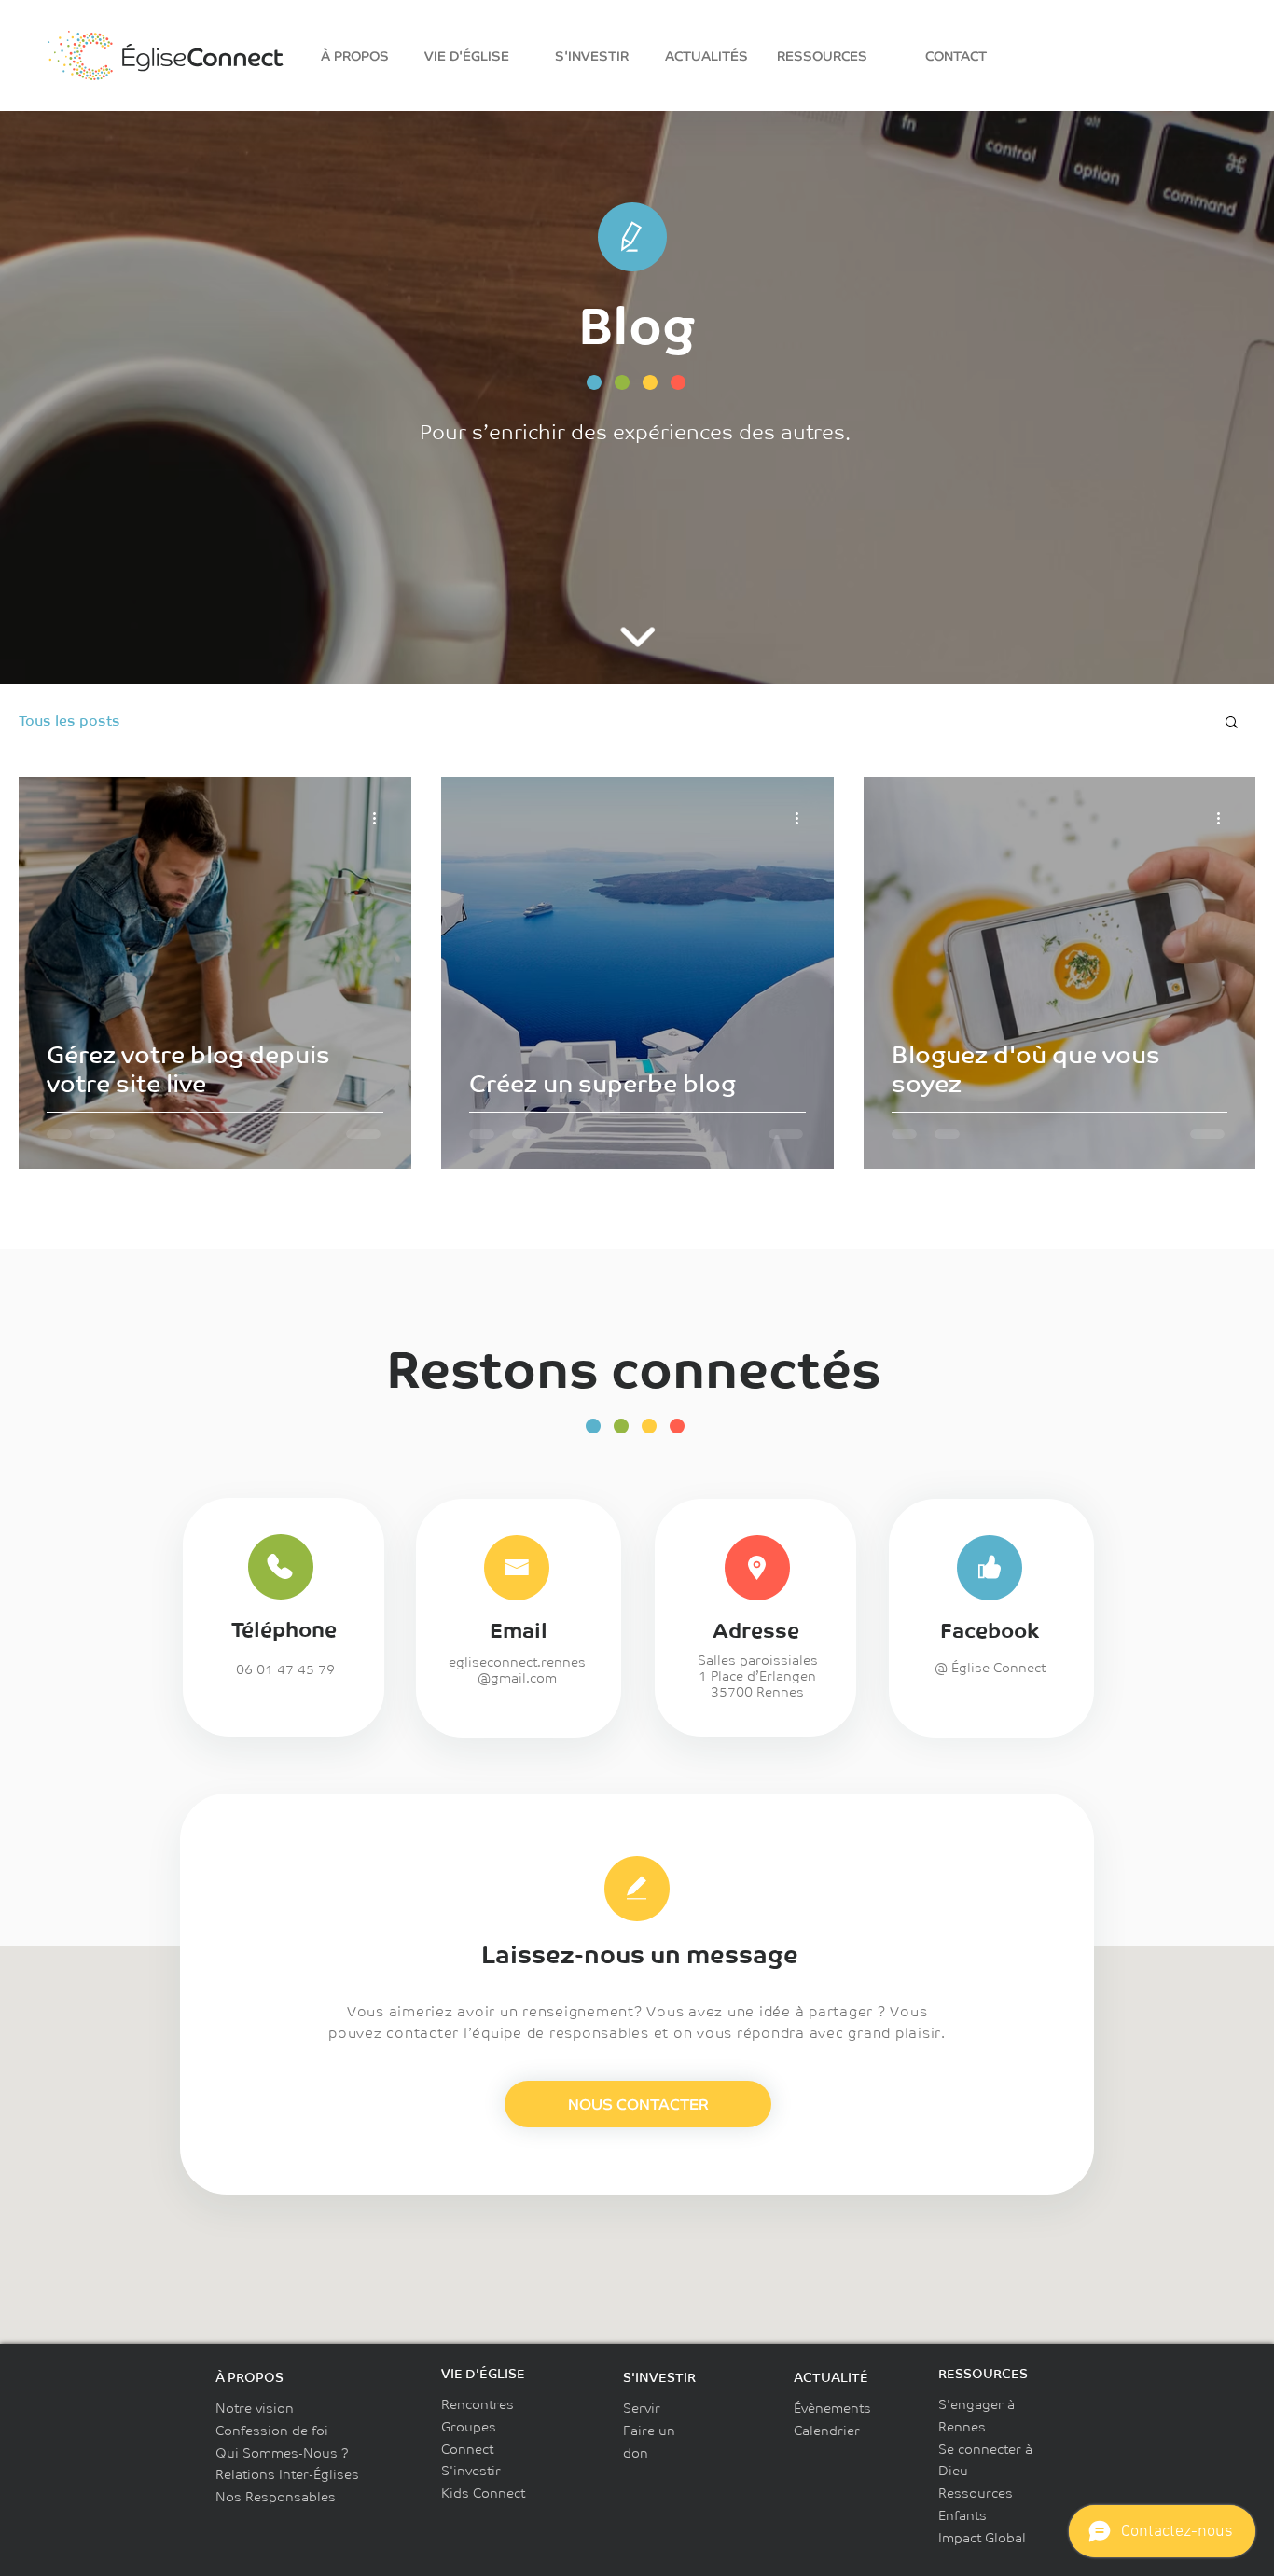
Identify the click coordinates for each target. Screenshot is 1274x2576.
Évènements (832, 2408)
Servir (642, 2408)
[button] (1232, 723)
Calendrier (827, 2431)
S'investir (471, 2471)
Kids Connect (483, 2493)
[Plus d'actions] (381, 818)
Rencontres (478, 2404)
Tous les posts (69, 720)
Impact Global (982, 2538)
